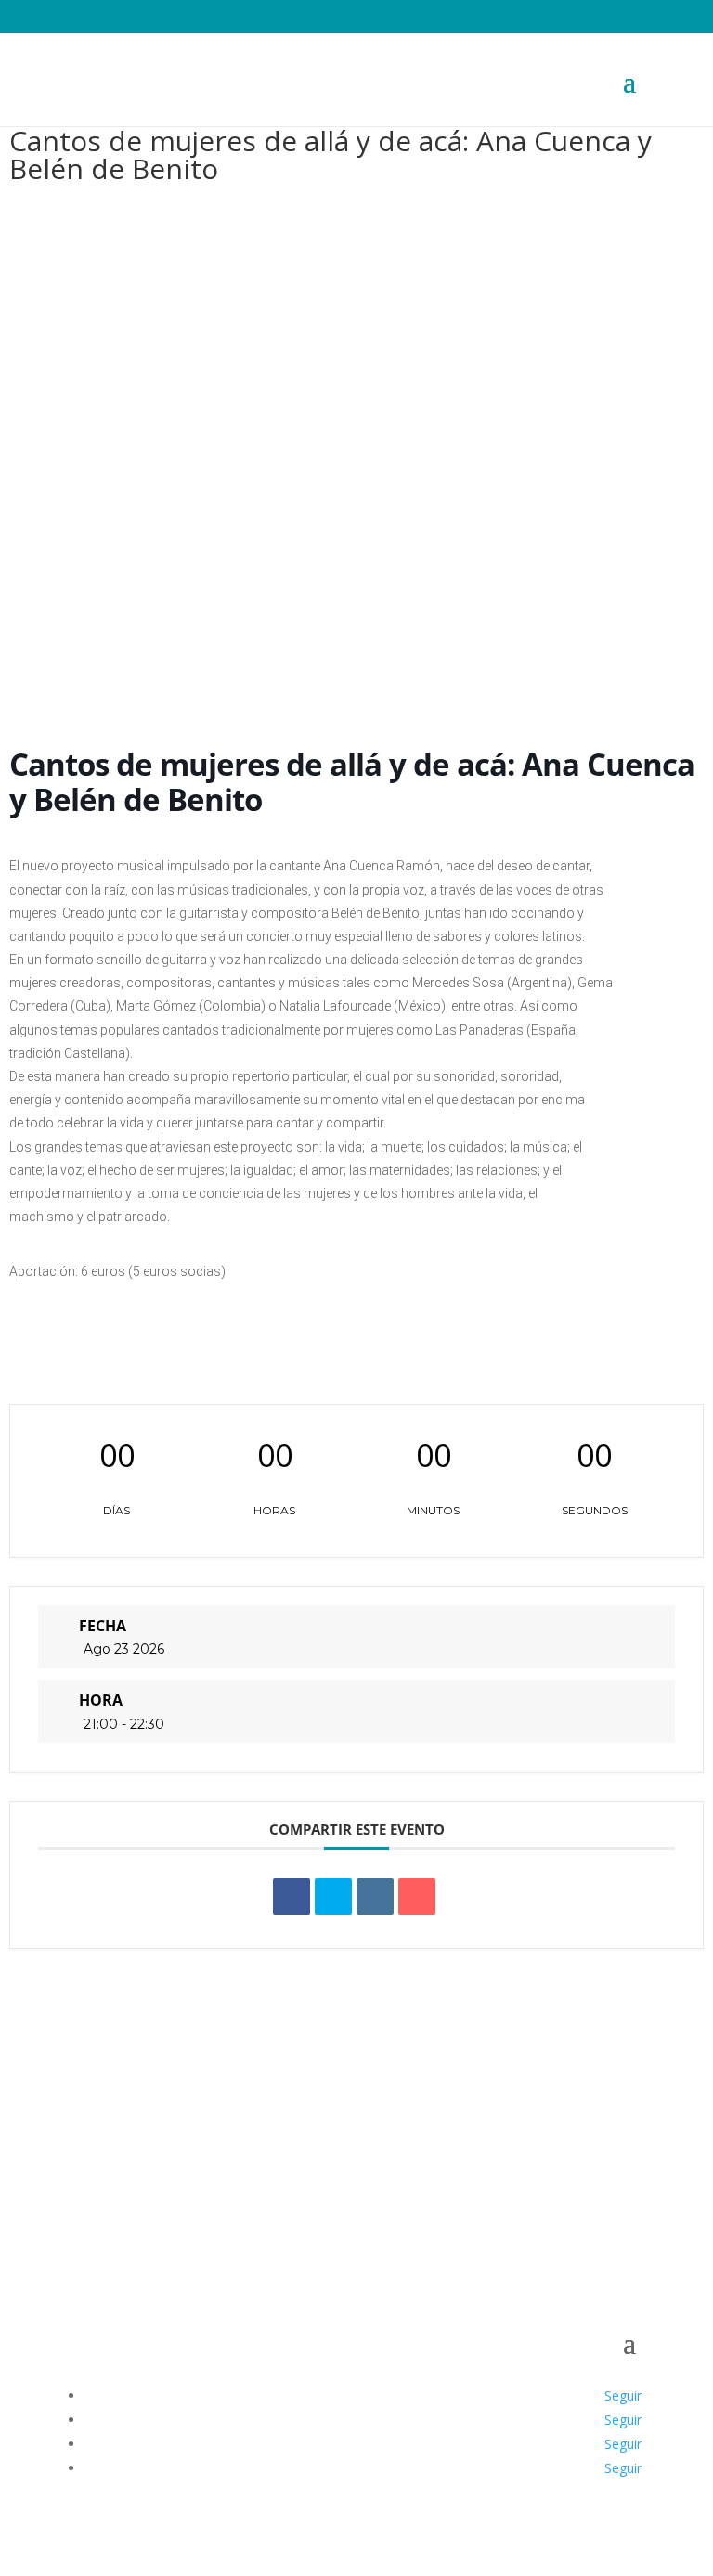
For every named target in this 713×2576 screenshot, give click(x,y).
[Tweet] (333, 1897)
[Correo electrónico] (417, 1897)
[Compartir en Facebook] (292, 1897)
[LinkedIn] (375, 1897)
